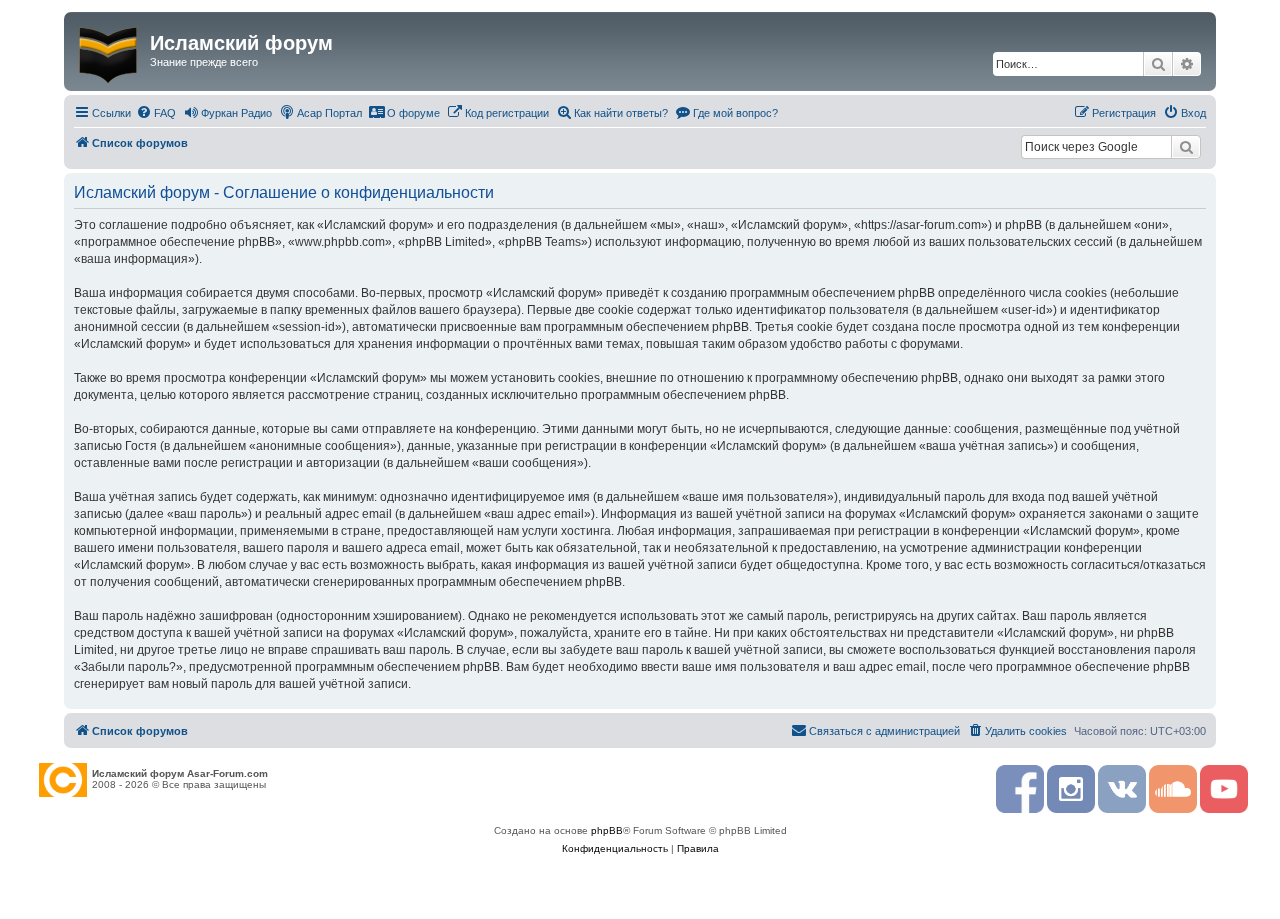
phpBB (607, 830)
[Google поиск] (1186, 147)
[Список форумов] (109, 51)
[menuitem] (156, 113)
